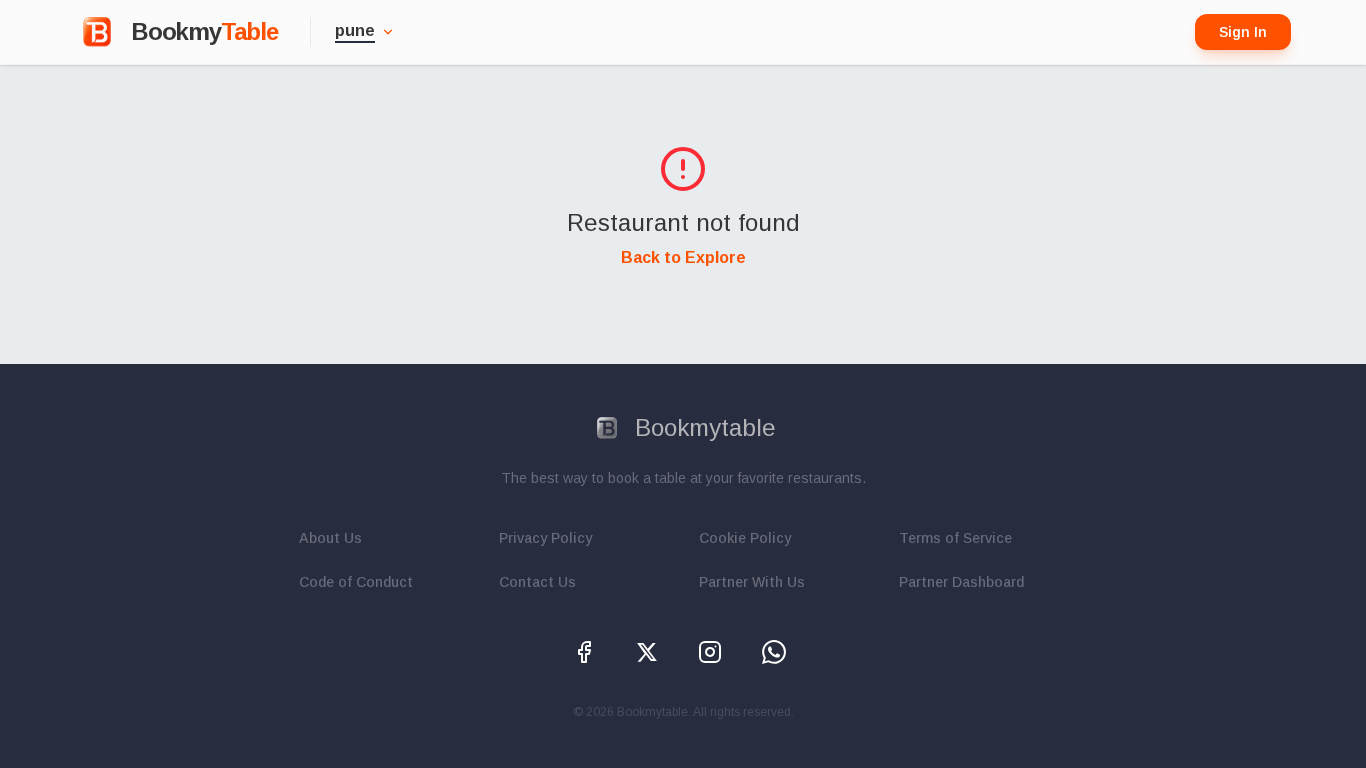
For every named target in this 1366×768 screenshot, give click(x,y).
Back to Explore (683, 257)
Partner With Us (752, 582)
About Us (330, 538)
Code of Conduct (356, 582)
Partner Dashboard (961, 582)
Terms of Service (955, 538)
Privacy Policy (545, 538)
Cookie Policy (745, 538)
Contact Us (537, 582)
